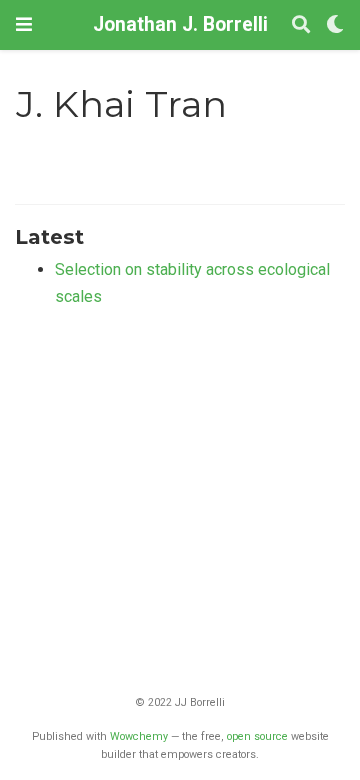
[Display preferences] (335, 25)
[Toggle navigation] (24, 24)
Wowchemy (139, 736)
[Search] (301, 25)
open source (257, 736)
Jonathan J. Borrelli (180, 24)
